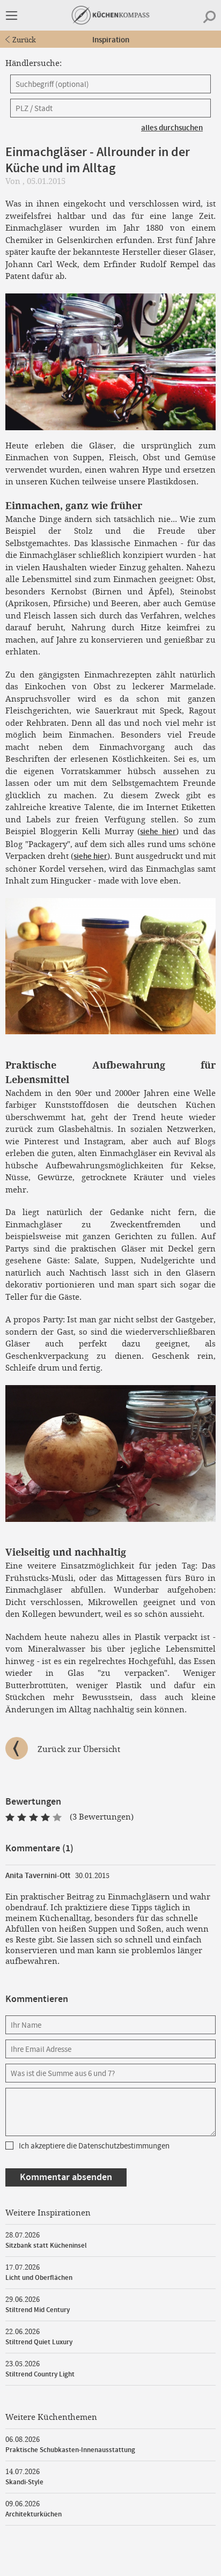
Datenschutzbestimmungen (124, 2146)
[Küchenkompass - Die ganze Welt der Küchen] (110, 15)
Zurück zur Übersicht (79, 1749)
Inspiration (111, 40)
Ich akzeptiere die (94, 2146)
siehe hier (158, 832)
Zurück (24, 40)
